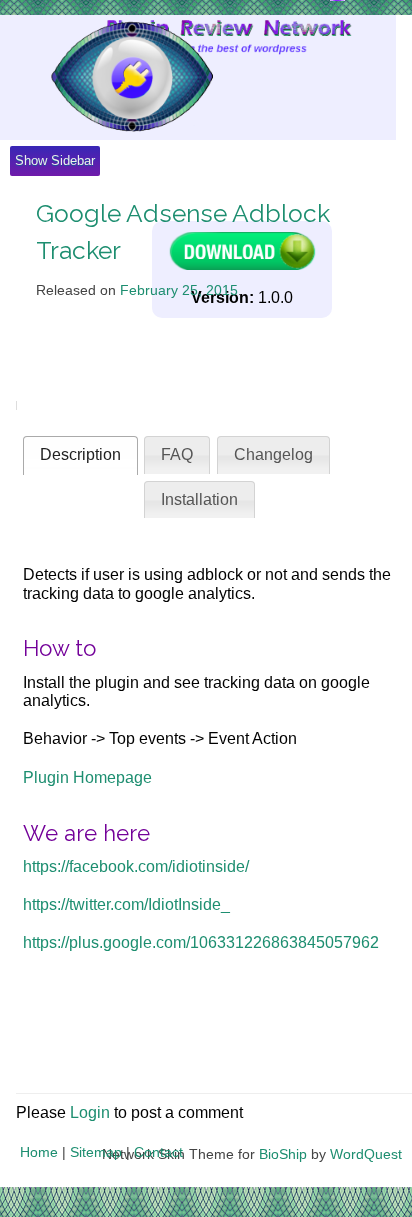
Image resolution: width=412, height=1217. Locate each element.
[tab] (80, 455)
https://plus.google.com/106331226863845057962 (201, 942)
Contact (158, 1152)
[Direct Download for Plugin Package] (242, 265)
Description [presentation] (80, 454)
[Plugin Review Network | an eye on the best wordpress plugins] (106, 77)
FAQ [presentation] (177, 454)
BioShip (283, 1154)
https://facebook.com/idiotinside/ (136, 866)
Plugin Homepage (87, 777)
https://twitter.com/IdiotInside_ (126, 904)
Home (39, 1152)
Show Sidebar (55, 160)
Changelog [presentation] (273, 454)
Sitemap (96, 1152)
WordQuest (366, 1154)
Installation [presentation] (199, 499)
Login (90, 1112)
